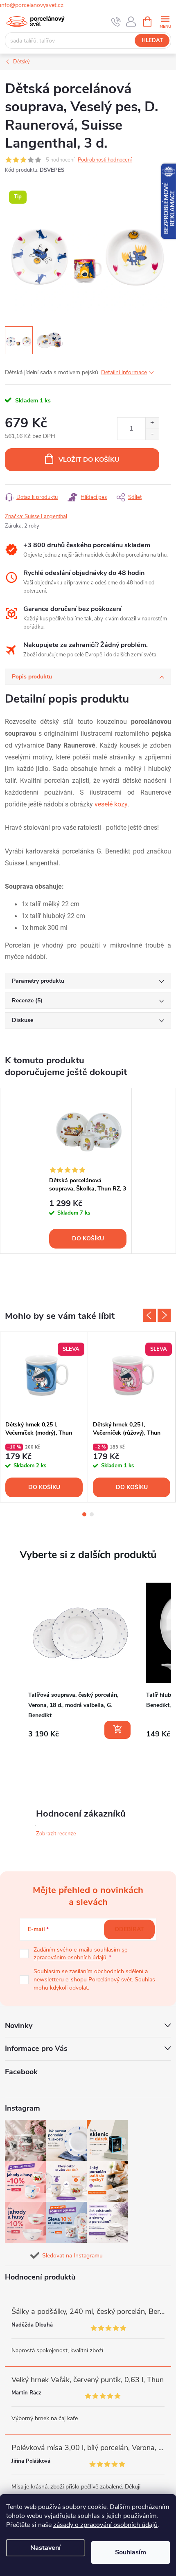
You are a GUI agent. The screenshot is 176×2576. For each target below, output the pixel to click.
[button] (13, 1662)
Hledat (152, 40)
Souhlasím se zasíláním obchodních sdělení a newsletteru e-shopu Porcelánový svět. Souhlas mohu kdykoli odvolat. (94, 1979)
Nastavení (45, 2548)
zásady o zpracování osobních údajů (105, 2525)
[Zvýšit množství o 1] (152, 423)
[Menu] (165, 21)
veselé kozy (111, 804)
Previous (149, 1315)
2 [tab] (92, 1514)
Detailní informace (124, 372)
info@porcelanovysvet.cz (32, 5)
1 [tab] (84, 1514)
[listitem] (80, 1661)
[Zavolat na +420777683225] (116, 22)
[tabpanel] (88, 1171)
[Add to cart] (117, 1730)
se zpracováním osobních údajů (80, 1954)
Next (164, 1315)
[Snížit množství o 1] (152, 434)
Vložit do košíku (89, 460)
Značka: (36, 517)
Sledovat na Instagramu (72, 2256)
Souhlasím (131, 2552)
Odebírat (129, 1929)
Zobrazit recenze (56, 1834)
